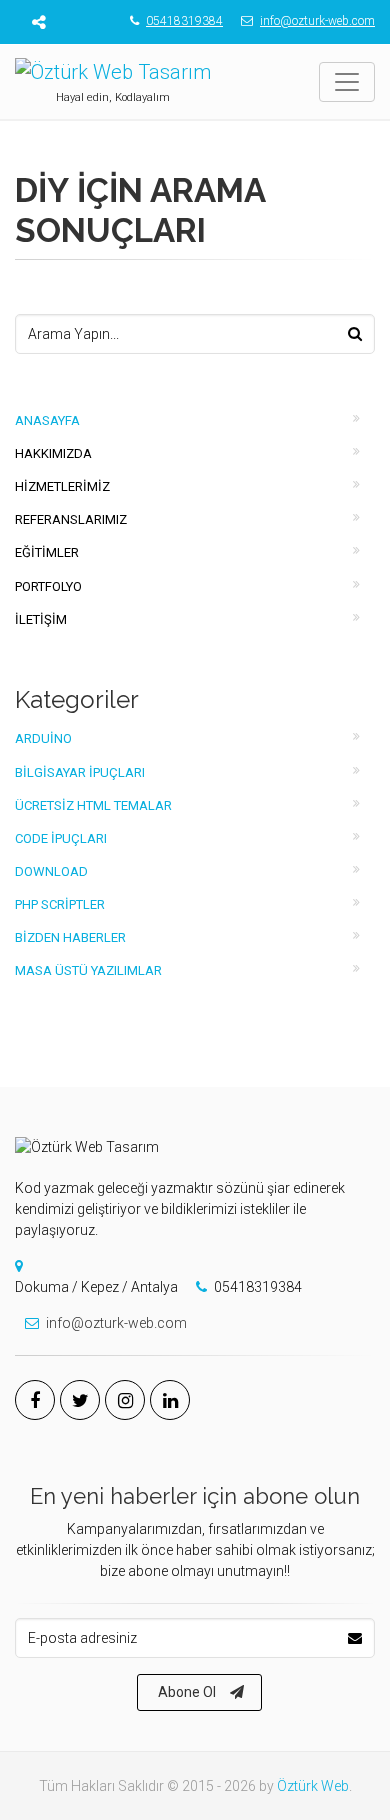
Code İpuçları (61, 838)
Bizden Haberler (70, 937)
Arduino (43, 738)
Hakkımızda (53, 453)
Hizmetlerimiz (62, 486)
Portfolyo (48, 586)
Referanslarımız (71, 519)
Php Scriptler (60, 904)
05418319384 (184, 21)
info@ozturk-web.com (317, 21)
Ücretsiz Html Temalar (93, 805)
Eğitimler (47, 552)
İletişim (41, 619)
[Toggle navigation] (347, 82)
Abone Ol (187, 1692)
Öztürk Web (313, 1786)
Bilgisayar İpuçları (80, 772)
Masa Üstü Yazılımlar (88, 970)
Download (51, 871)
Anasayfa (47, 420)
